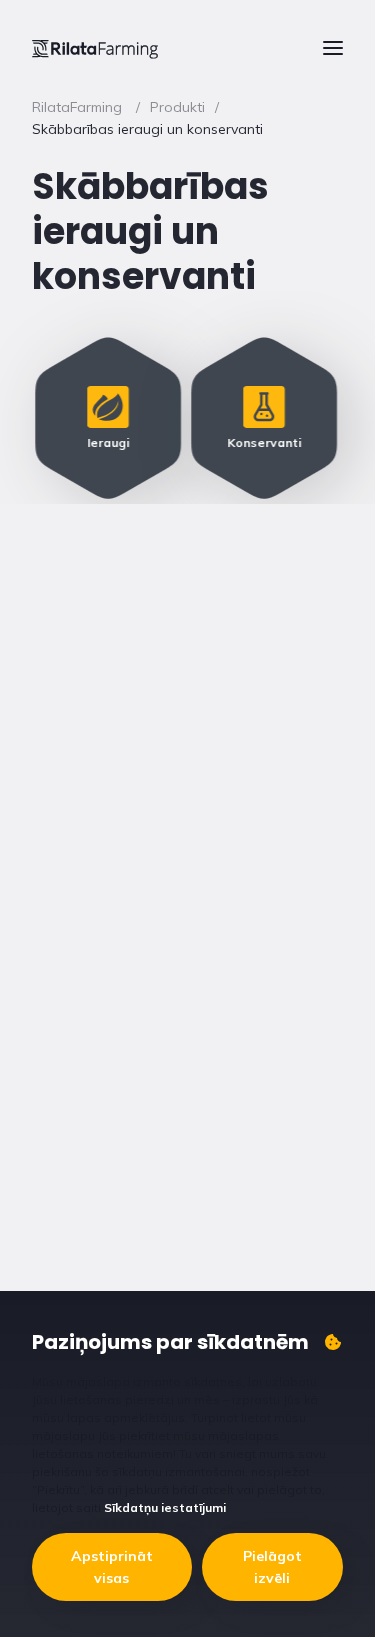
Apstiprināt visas (112, 1567)
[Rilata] (95, 48)
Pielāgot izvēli (272, 1567)
